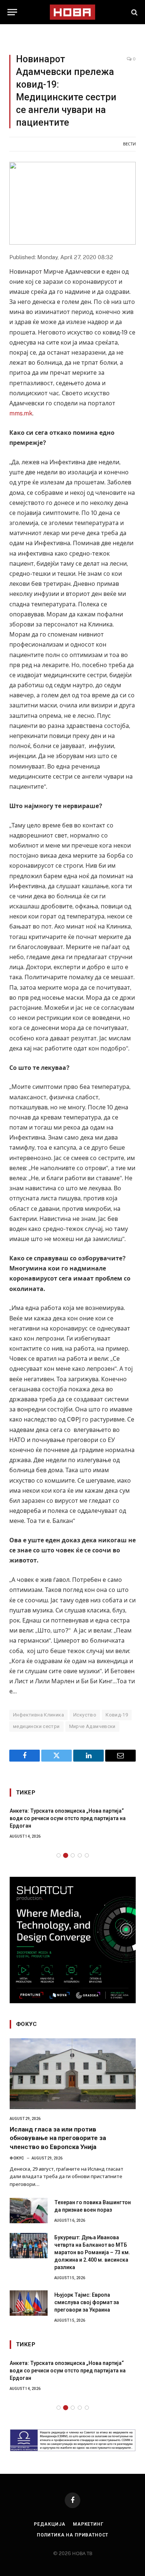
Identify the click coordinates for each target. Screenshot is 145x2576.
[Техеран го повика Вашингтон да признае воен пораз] (29, 2211)
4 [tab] (80, 1855)
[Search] (134, 12)
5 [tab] (87, 1855)
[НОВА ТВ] (72, 12)
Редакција (50, 2524)
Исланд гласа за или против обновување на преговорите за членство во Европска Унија (58, 2138)
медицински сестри (36, 1726)
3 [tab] (73, 1855)
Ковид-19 (117, 1715)
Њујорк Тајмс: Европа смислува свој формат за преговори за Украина (87, 2302)
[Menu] (12, 12)
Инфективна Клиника (38, 1715)
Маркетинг (88, 2524)
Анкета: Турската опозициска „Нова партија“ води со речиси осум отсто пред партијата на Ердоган (68, 1818)
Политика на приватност (72, 2535)
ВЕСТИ (129, 144)
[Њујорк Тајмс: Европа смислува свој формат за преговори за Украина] (29, 2303)
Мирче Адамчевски (92, 1726)
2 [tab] (66, 1855)
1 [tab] (59, 1855)
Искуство (85, 1715)
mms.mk (21, 413)
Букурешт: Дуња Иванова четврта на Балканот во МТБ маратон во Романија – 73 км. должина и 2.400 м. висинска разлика (92, 2252)
